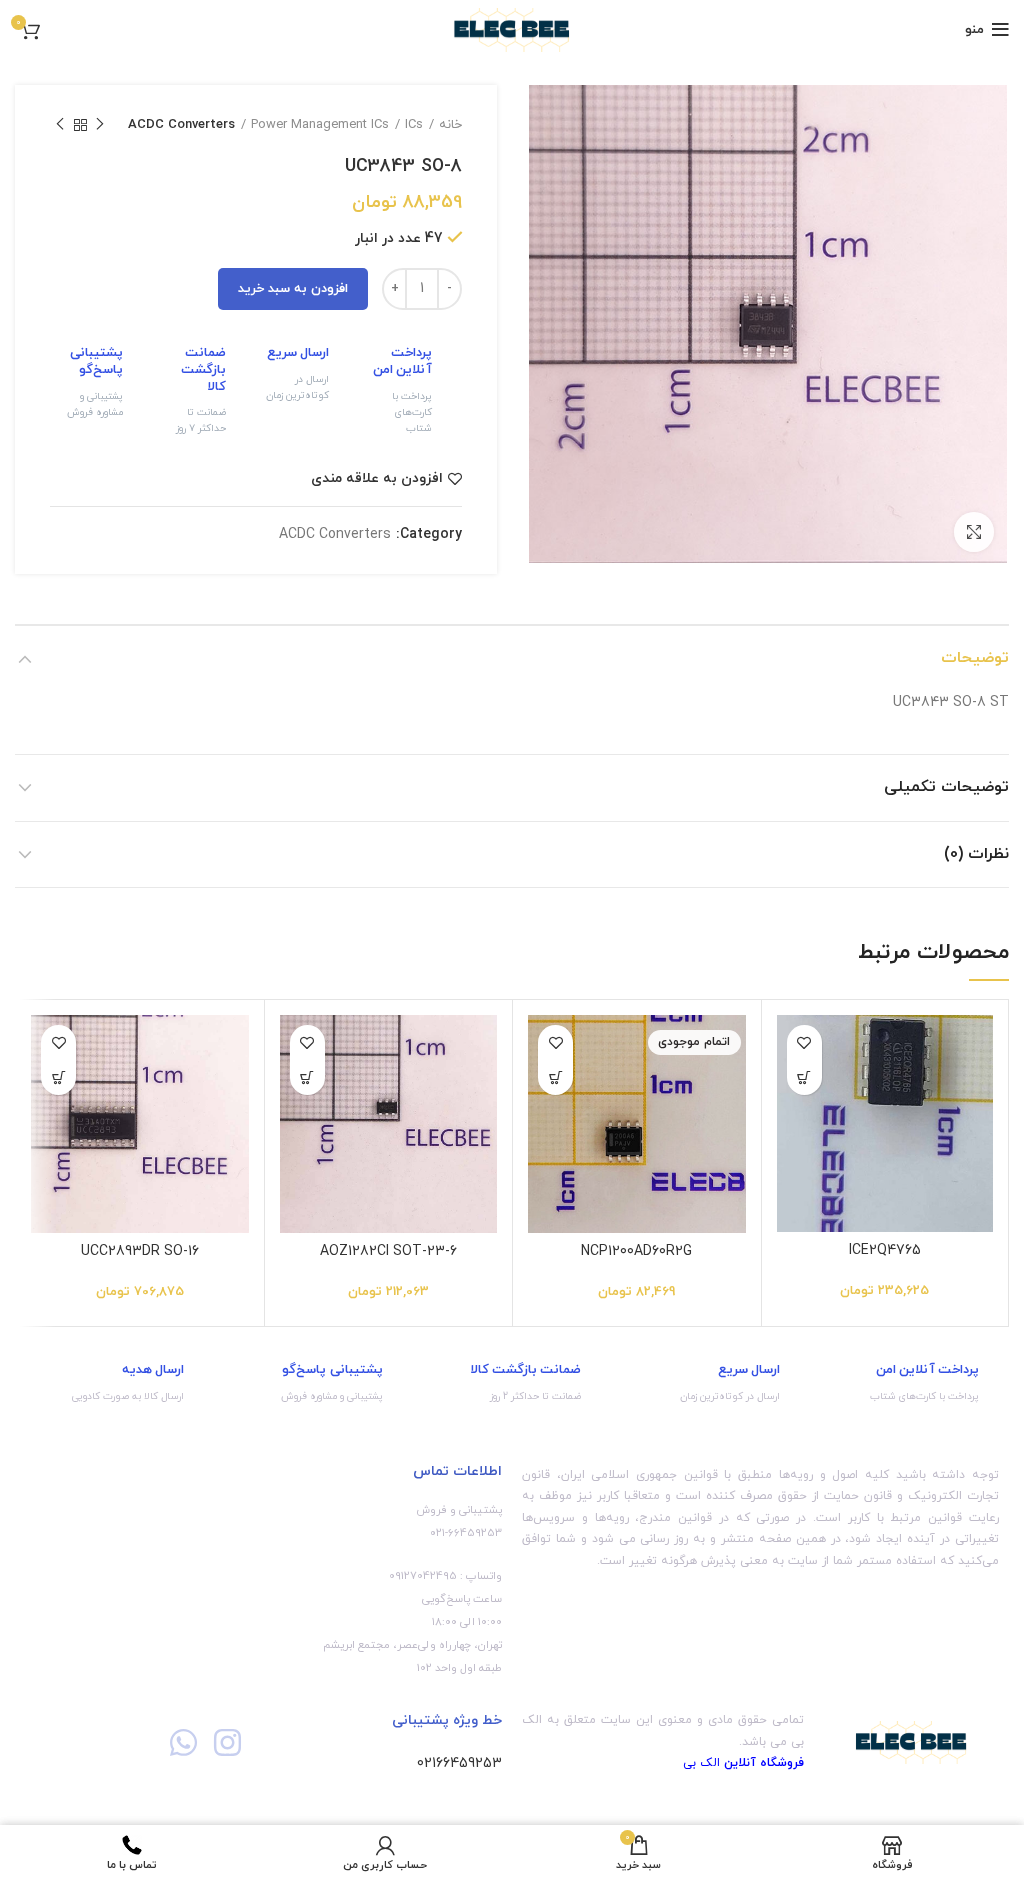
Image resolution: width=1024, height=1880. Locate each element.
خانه (450, 125)
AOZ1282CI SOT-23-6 (388, 1251)
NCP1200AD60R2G (636, 1251)
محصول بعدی (60, 125)
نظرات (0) (976, 854)
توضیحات (975, 658)
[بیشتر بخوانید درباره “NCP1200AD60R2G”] (555, 1077)
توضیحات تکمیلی (946, 787)
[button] (804, 1077)
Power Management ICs (320, 125)
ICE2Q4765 (885, 1250)
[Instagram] (227, 1742)
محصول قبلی (100, 125)
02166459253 (459, 1763)
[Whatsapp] (183, 1742)
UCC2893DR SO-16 (140, 1251)
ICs (414, 125)
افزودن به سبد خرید (293, 289)
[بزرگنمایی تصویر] (974, 532)
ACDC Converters (181, 125)
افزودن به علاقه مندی (377, 479)
